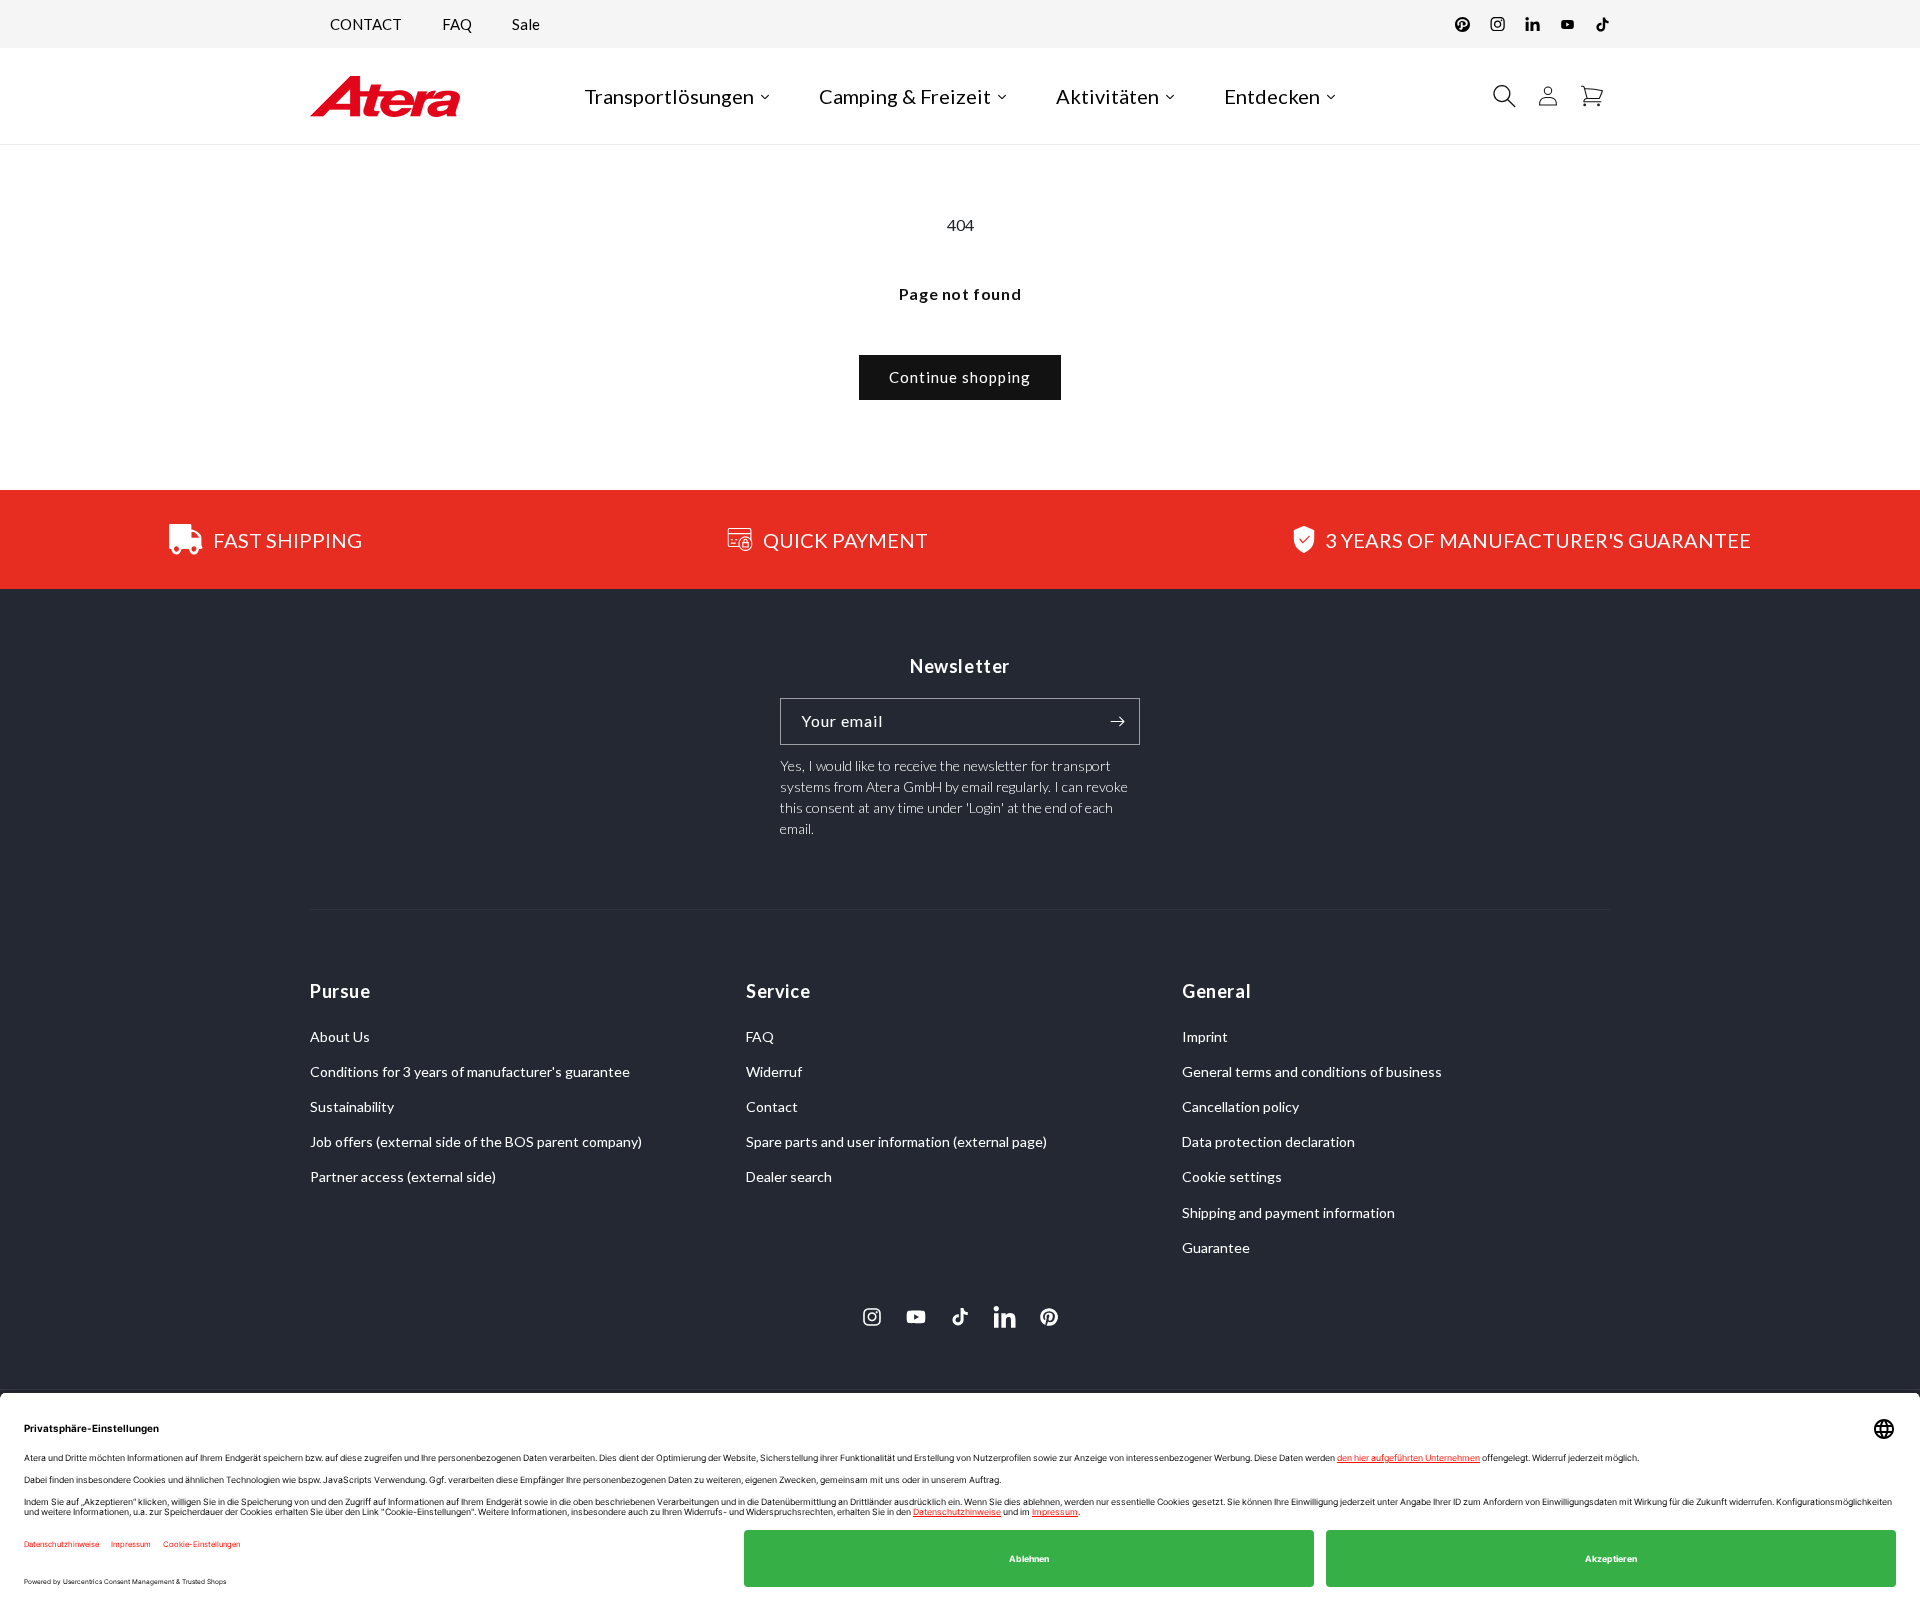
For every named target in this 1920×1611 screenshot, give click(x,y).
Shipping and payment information (1288, 1212)
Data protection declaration (1268, 1141)
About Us (340, 1036)
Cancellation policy (1240, 1106)
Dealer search (789, 1177)
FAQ (457, 24)
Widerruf (774, 1071)
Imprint (1205, 1036)
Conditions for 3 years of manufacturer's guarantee (470, 1071)
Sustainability (352, 1106)
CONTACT (366, 24)
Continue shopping (960, 377)
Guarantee (1216, 1247)
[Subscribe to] (1117, 721)
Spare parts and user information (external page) (896, 1141)
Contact (772, 1106)
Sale (526, 24)
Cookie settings (1232, 1177)
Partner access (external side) (403, 1177)
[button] (1504, 96)
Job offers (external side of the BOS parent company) (476, 1141)
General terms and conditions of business (1312, 1071)
